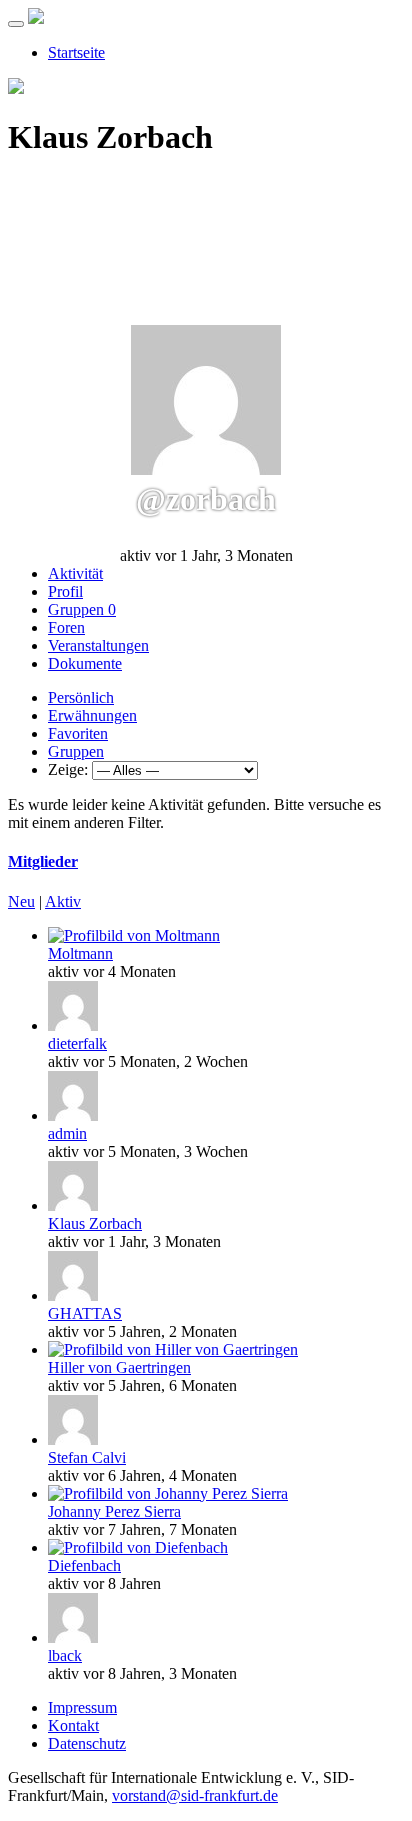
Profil (65, 591)
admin (67, 1133)
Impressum (82, 1707)
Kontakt (73, 1725)
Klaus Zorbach (95, 1223)
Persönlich (81, 697)
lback (65, 1655)
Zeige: (68, 769)
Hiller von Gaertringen (119, 1367)
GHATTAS (85, 1313)
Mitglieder (43, 861)
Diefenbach (84, 1565)
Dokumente (85, 663)
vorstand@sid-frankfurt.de (195, 1795)
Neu (21, 901)
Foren (66, 627)
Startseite (76, 52)
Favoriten (78, 733)
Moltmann (80, 953)
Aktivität (75, 573)
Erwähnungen (92, 715)
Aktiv (63, 901)
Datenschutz (87, 1743)
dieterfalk (77, 1043)
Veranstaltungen (98, 645)
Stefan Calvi (87, 1457)
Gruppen (82, 609)
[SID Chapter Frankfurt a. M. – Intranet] (36, 18)
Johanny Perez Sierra (114, 1511)
